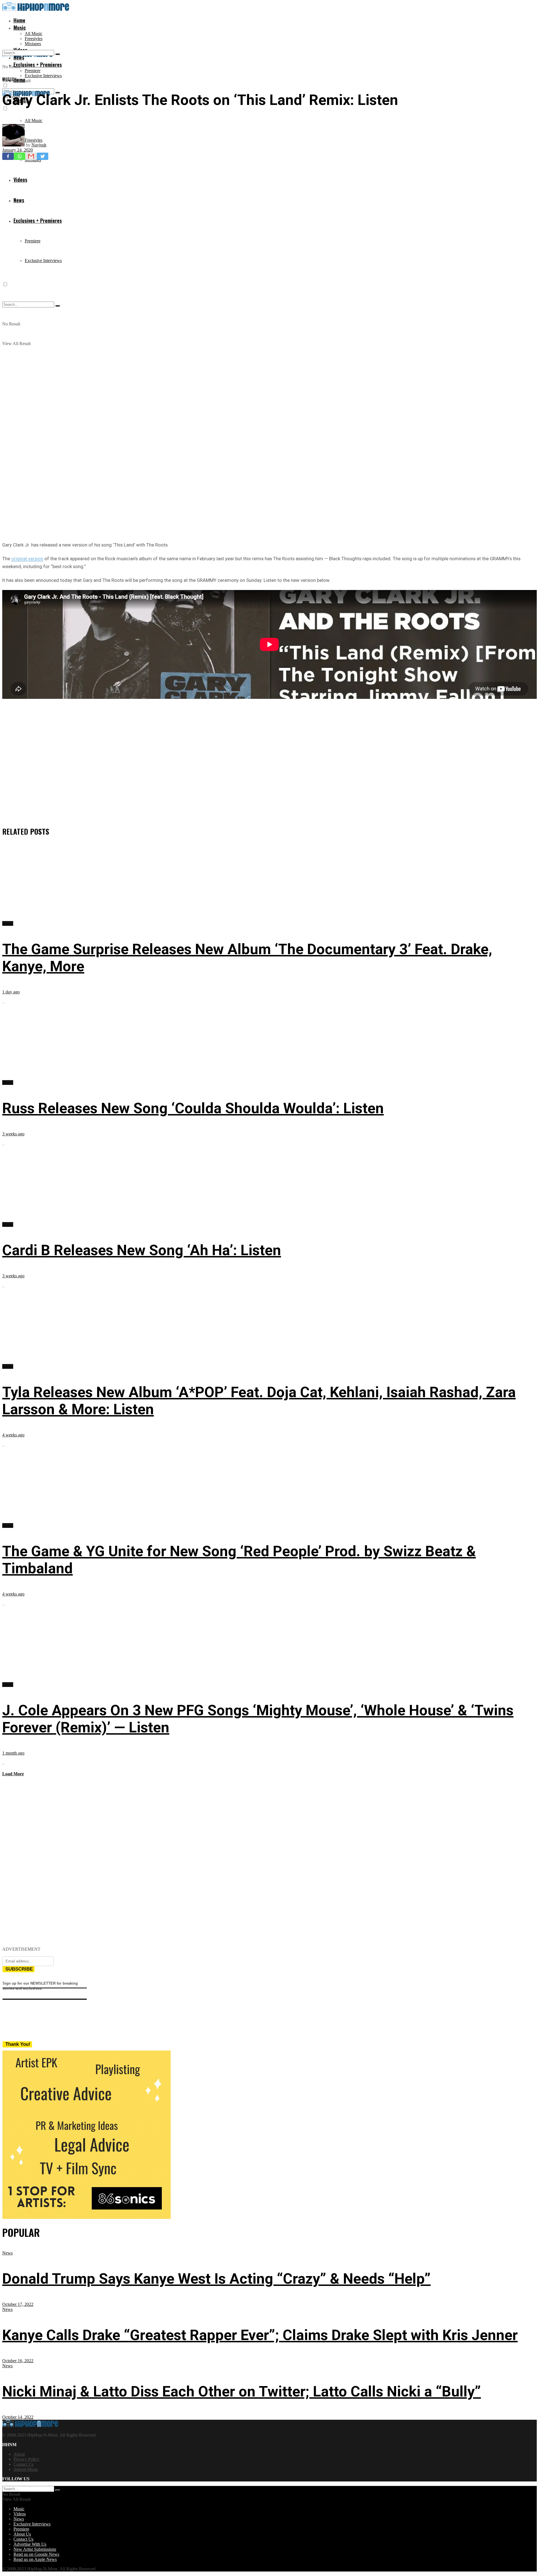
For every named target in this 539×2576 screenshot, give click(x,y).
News (7, 2253)
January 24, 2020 (18, 150)
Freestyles (34, 39)
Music (20, 27)
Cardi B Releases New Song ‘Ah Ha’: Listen (142, 1250)
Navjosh (39, 145)
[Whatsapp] (20, 156)
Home (19, 20)
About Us (22, 2534)
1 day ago (11, 992)
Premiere (33, 71)
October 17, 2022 (18, 2304)
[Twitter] (43, 156)
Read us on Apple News (35, 2559)
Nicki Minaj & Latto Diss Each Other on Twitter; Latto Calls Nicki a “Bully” (242, 2392)
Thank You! (18, 2044)
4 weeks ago (13, 1435)
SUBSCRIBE (19, 1969)
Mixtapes (33, 44)
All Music (34, 34)
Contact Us (23, 2464)
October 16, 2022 (18, 2361)
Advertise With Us (30, 2544)
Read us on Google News (36, 2554)
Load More (13, 1774)
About (19, 2454)
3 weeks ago (13, 1134)
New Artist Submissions (35, 2549)
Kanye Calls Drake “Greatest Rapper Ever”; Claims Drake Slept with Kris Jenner (260, 2335)
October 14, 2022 (18, 2417)
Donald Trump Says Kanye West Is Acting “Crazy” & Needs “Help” (216, 2279)
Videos (20, 2514)
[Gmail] (31, 156)
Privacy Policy (26, 2459)
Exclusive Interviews (43, 76)
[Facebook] (8, 156)
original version (27, 559)
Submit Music (26, 2469)
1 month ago (13, 1753)
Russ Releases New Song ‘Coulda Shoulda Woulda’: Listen (193, 1108)
